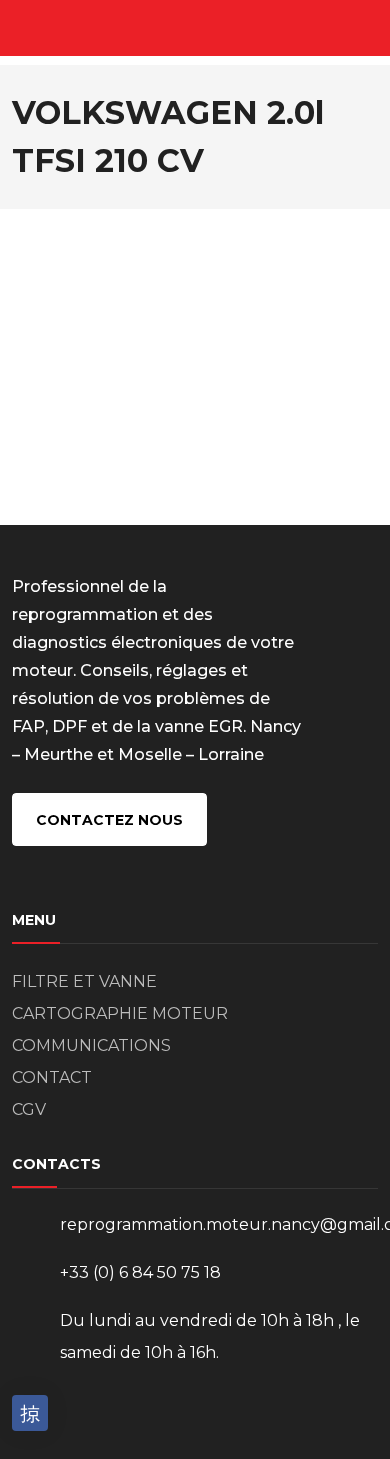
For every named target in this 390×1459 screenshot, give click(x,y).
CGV (29, 1109)
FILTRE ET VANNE (84, 981)
